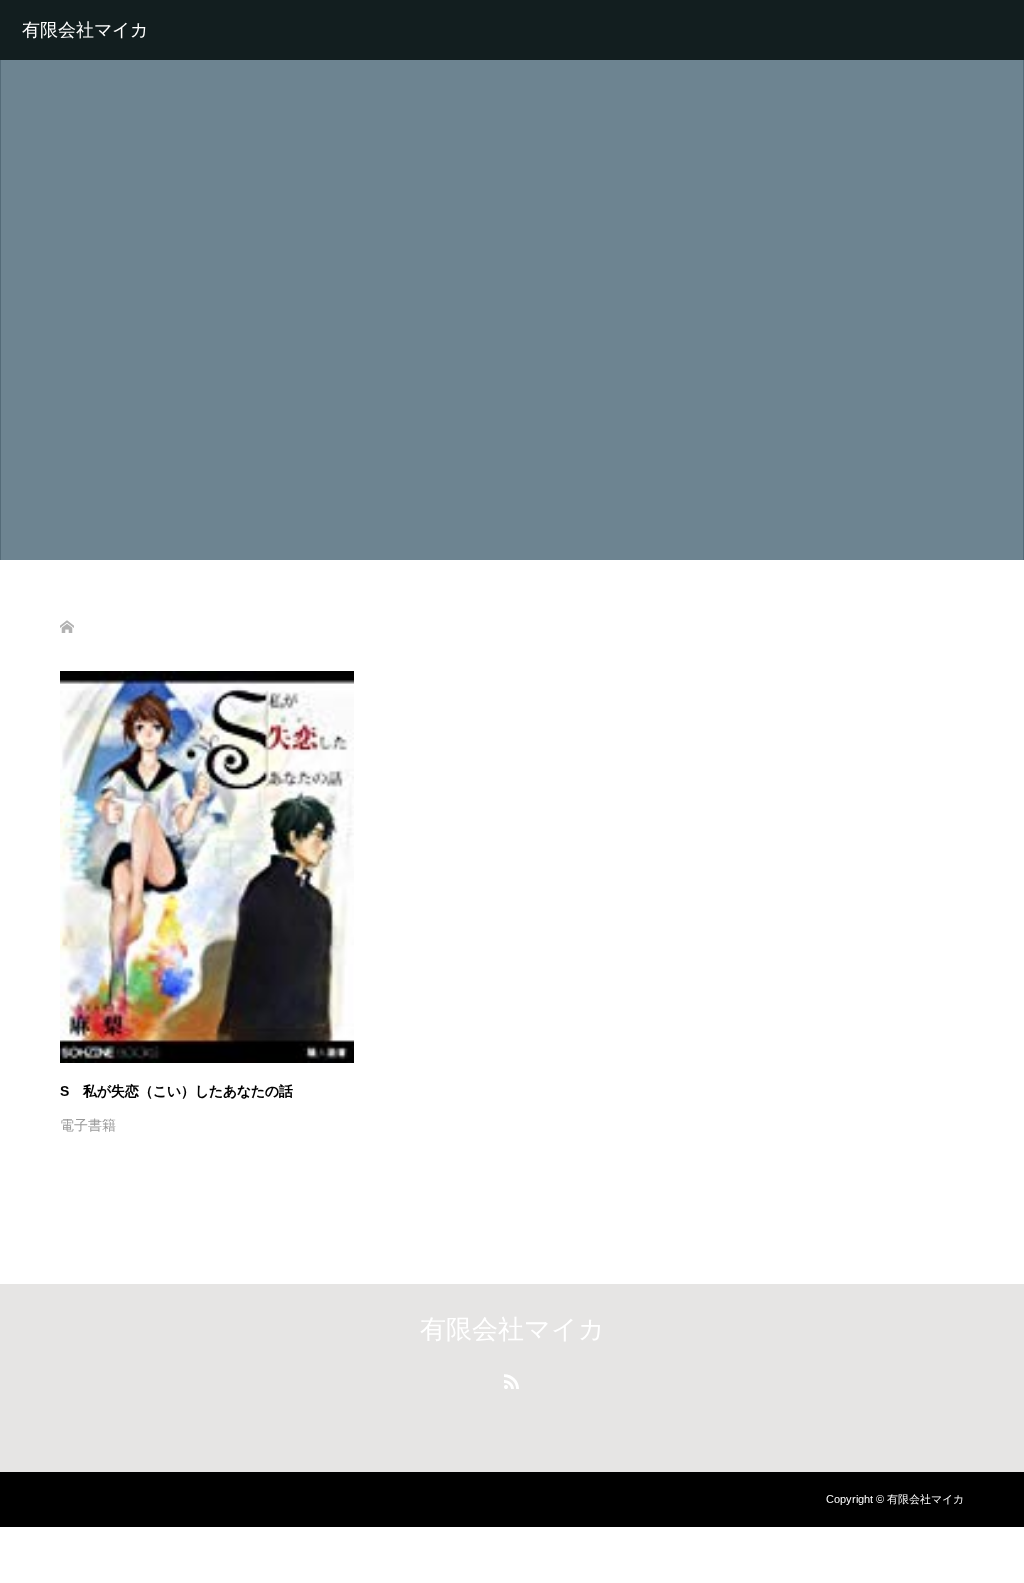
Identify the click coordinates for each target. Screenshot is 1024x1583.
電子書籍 (88, 1125)
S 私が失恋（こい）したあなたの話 (176, 1091)
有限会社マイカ (85, 30)
